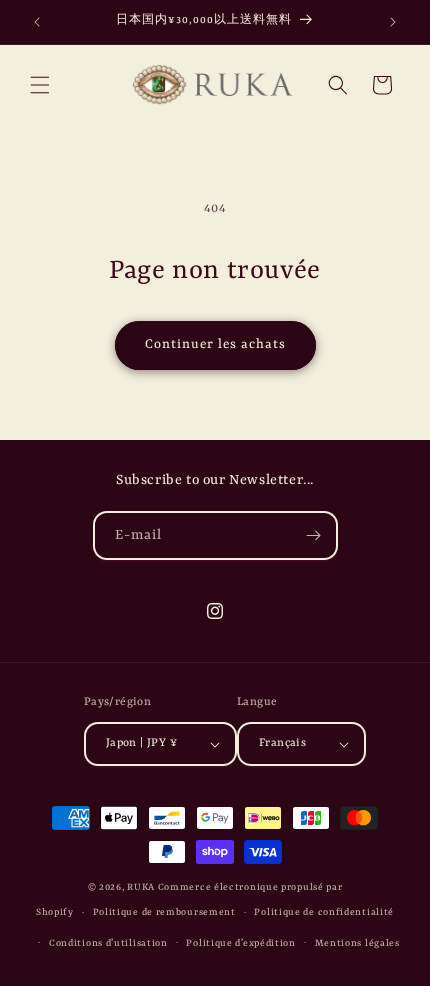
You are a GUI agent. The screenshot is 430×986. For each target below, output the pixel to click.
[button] (40, 85)
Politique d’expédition (240, 943)
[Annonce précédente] (37, 22)
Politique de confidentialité (324, 912)
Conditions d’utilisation (108, 943)
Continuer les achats (215, 344)
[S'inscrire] (314, 535)
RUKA (141, 887)
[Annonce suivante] (393, 22)
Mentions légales (357, 943)
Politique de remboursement (164, 912)
